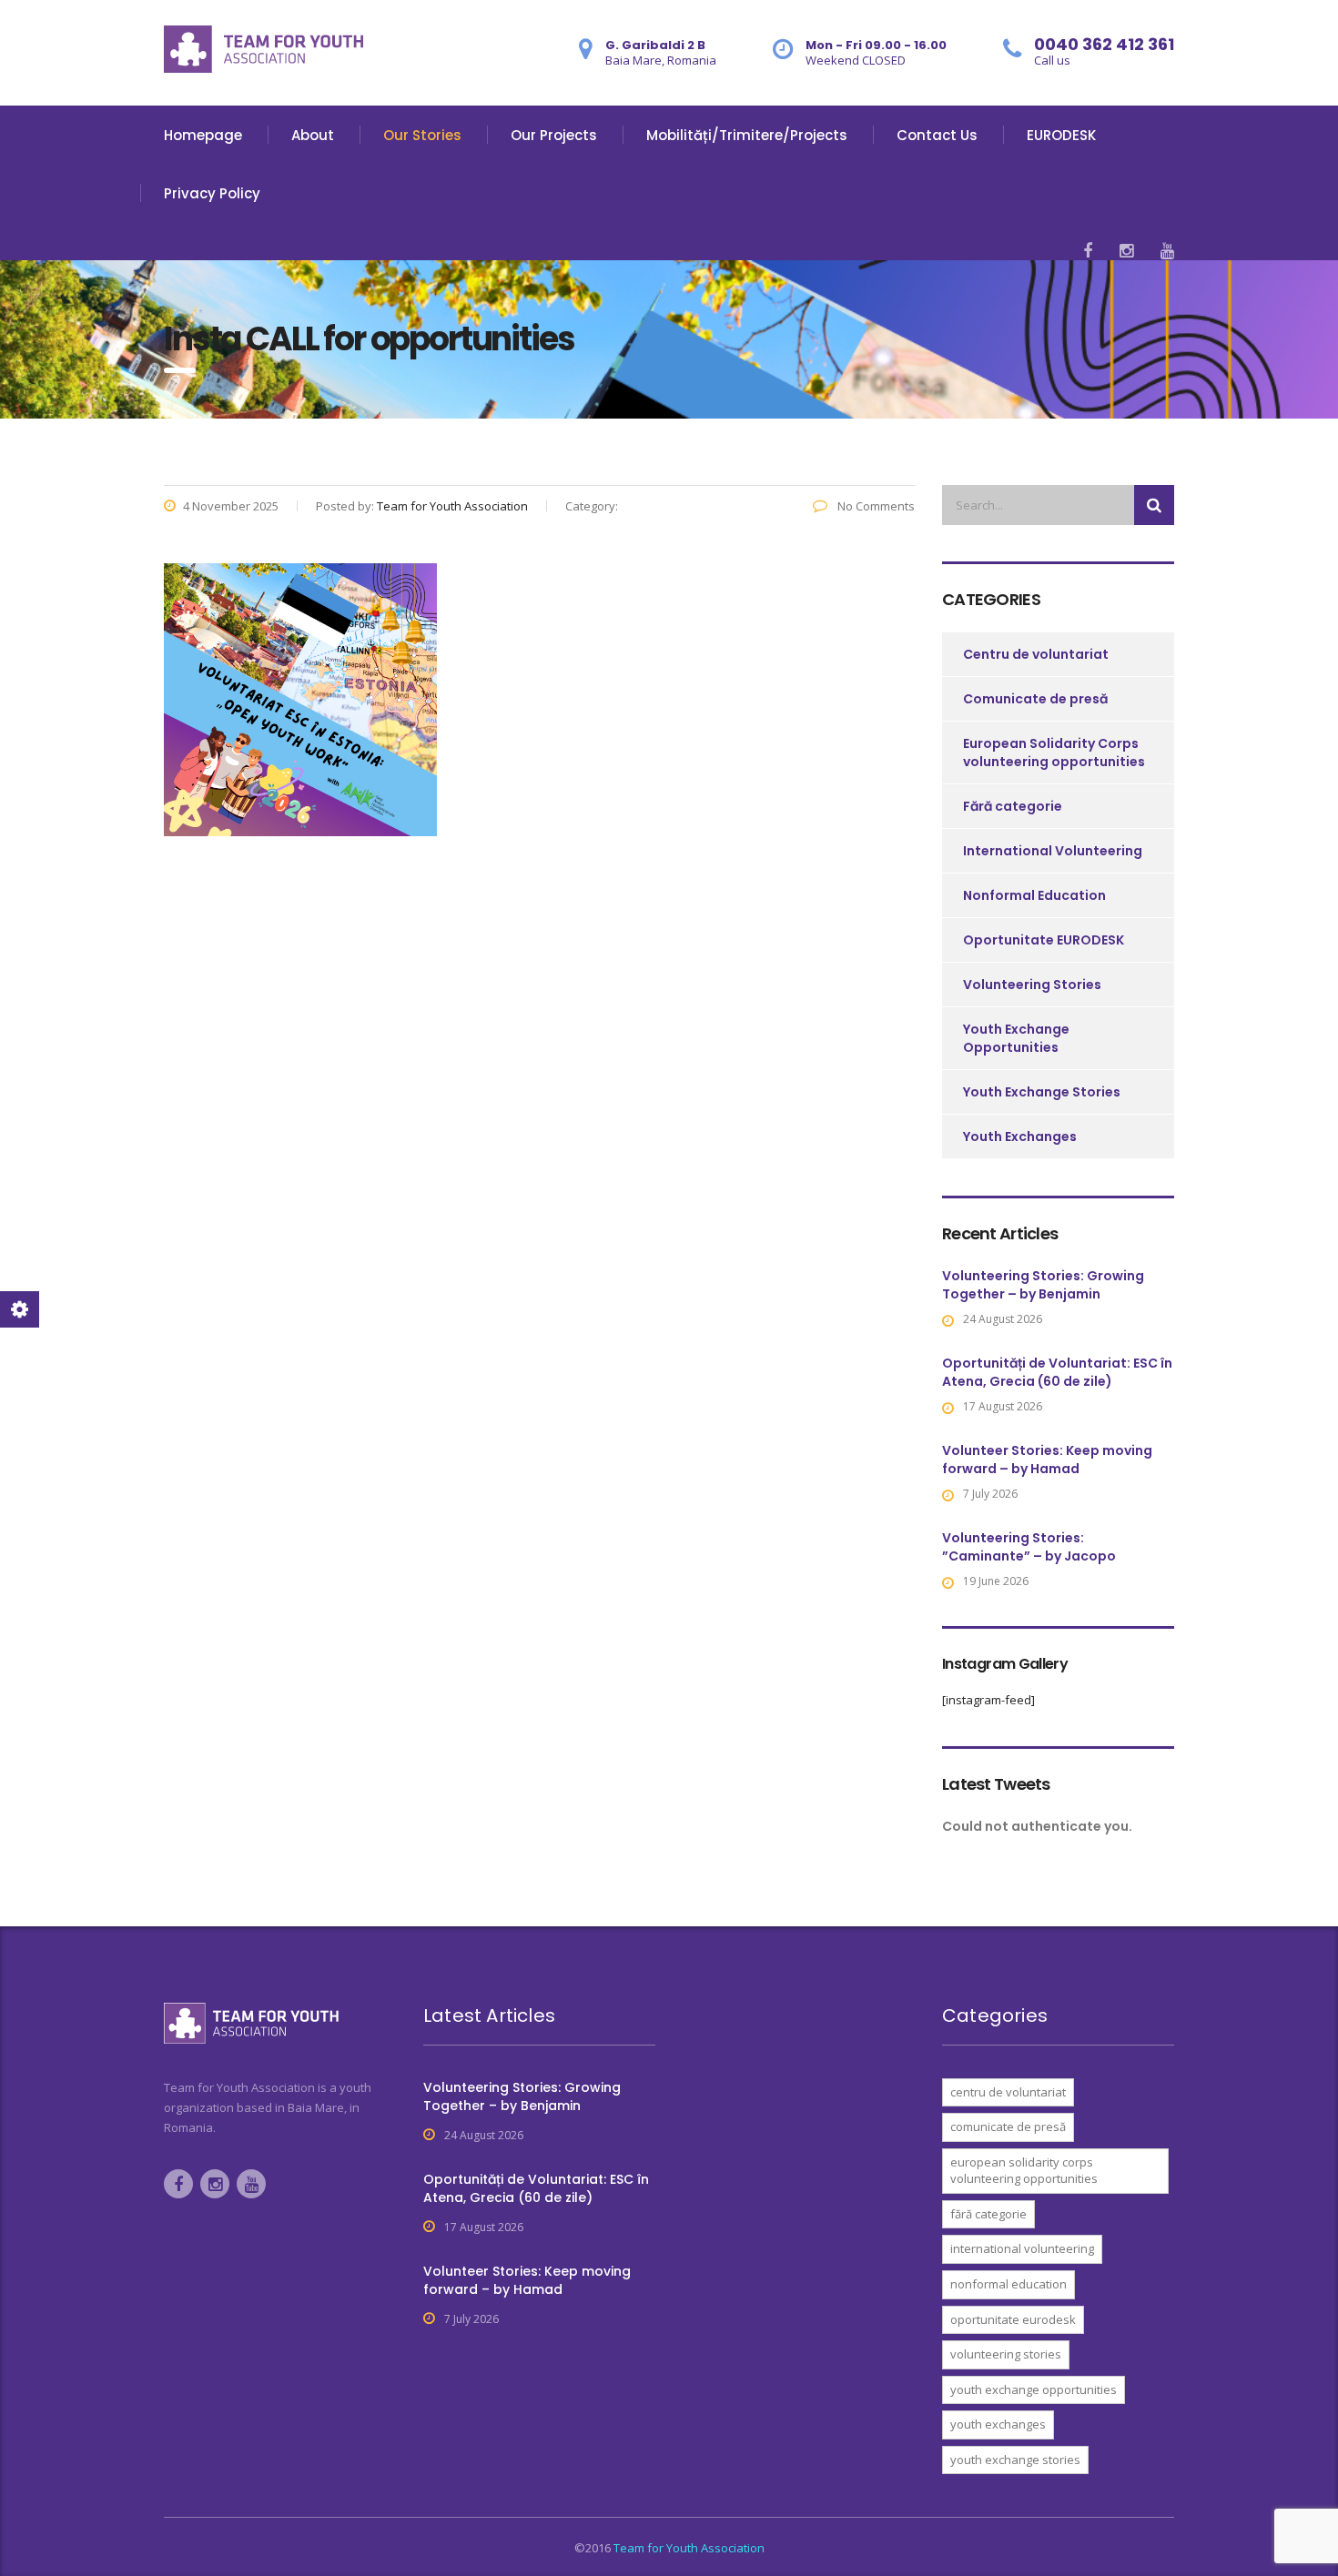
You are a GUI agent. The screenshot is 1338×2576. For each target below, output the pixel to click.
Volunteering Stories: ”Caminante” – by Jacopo (1029, 1547)
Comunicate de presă (1035, 699)
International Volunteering (1053, 851)
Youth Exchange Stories (1042, 1092)
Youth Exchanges (1020, 1136)
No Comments (875, 506)
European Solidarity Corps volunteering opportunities (1054, 753)
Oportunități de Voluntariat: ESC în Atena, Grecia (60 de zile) (1057, 1372)
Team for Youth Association (689, 2548)
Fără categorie (1013, 806)
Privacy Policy (212, 193)
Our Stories (422, 135)
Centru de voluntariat (1036, 654)
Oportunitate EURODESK (1044, 940)
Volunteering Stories (1032, 985)
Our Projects (554, 135)
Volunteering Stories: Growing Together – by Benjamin (1043, 1285)
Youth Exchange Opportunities (1016, 1038)
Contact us (937, 135)
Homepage (203, 135)
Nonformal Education (1034, 895)
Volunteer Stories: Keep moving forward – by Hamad (1047, 1460)
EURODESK (1061, 135)
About (313, 135)
